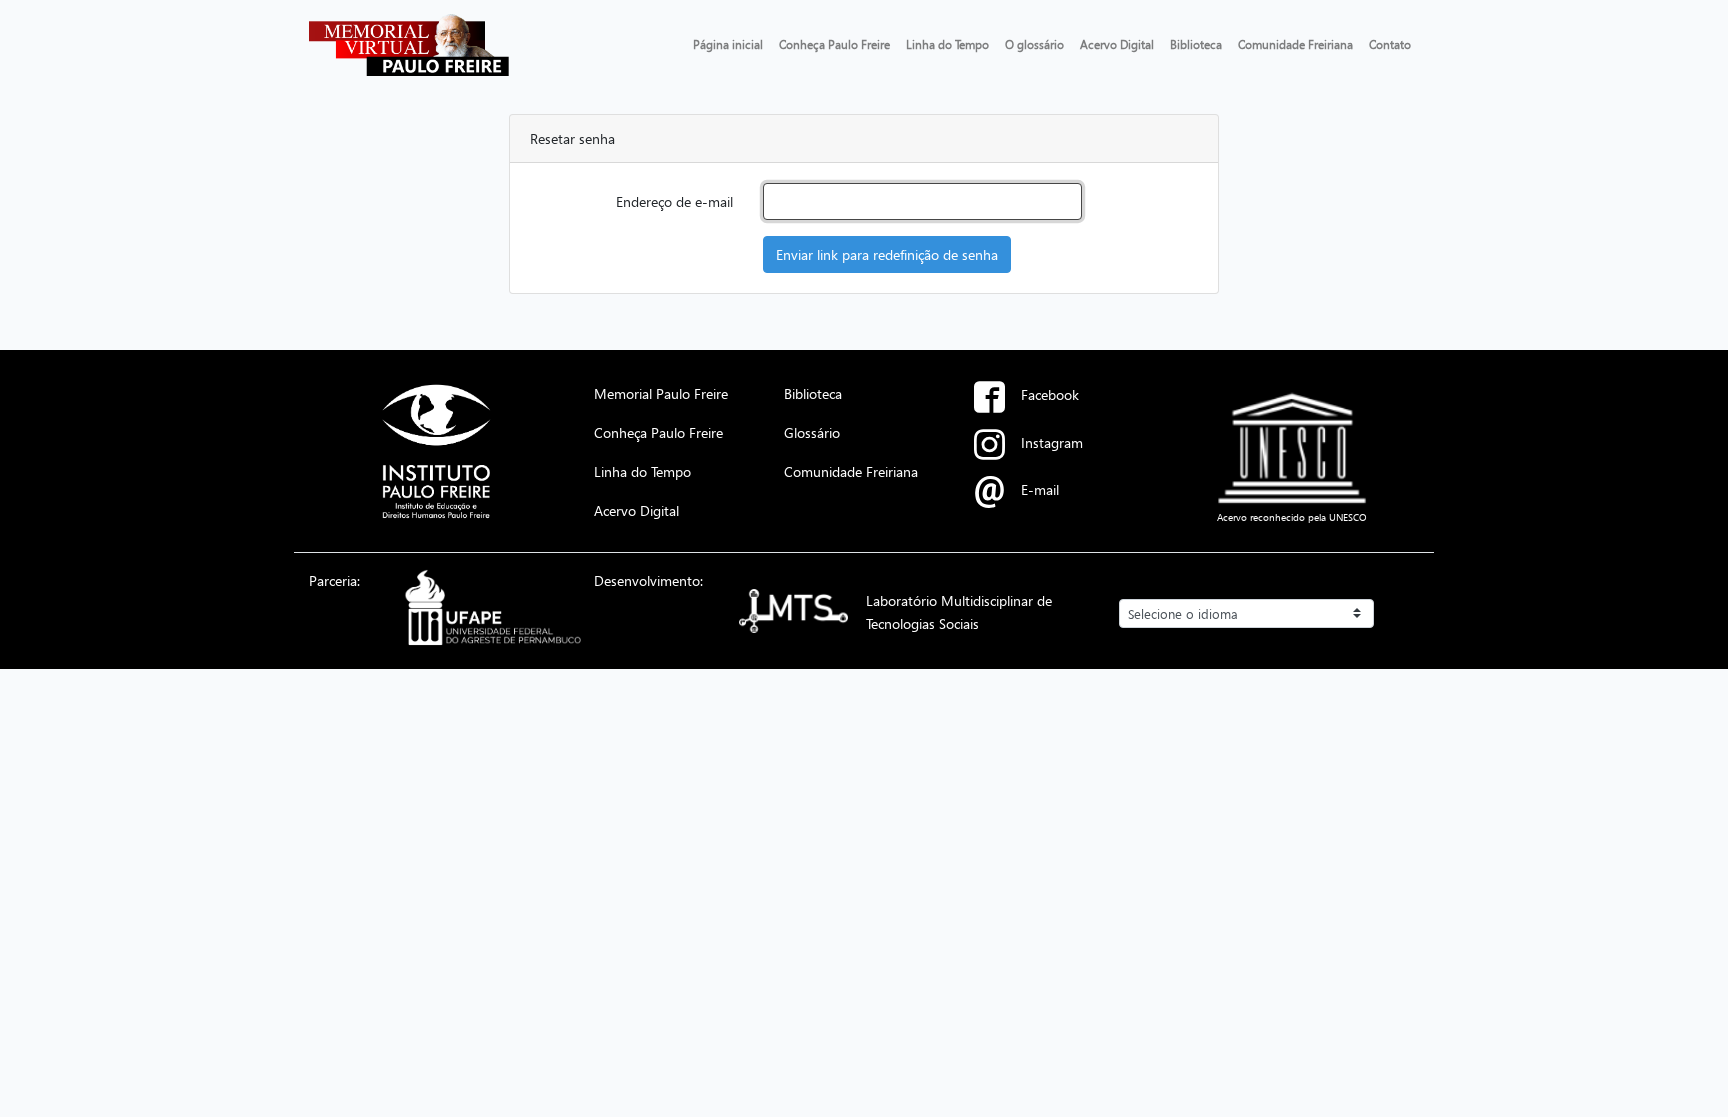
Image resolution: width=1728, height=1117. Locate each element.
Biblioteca (1196, 44)
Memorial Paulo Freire (661, 393)
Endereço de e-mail (674, 201)
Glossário (812, 432)
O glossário (1034, 44)
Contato (1390, 44)
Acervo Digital (1117, 44)
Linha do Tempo (947, 44)
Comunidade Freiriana (1295, 44)
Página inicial (728, 44)
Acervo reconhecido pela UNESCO (1292, 517)
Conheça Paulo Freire (834, 44)
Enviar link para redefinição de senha (887, 254)
